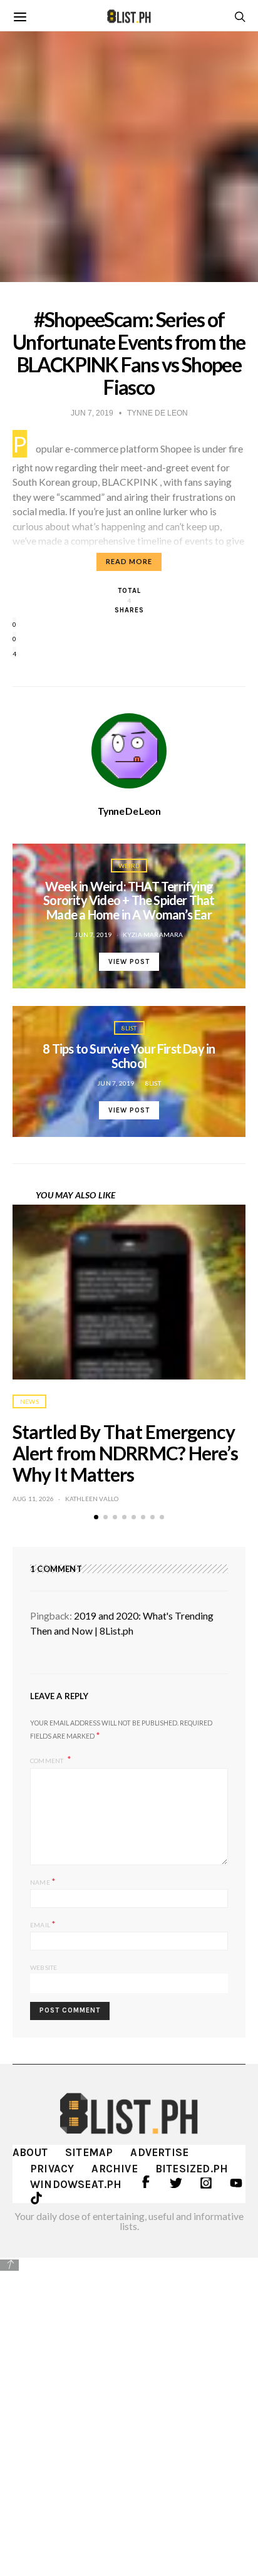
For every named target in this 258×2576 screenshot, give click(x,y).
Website (44, 1967)
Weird (129, 866)
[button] (96, 1517)
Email (43, 1924)
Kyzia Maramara (153, 935)
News (29, 1401)
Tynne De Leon (129, 811)
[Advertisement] (129, 2408)
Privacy (52, 2169)
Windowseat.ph (76, 2184)
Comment (48, 1760)
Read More (129, 561)
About (30, 2152)
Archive (114, 2169)
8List (129, 1028)
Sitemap (89, 2152)
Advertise (159, 2152)
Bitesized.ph (192, 2169)
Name (43, 1881)
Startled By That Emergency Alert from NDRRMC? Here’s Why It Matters (126, 1453)
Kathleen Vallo (92, 1499)
